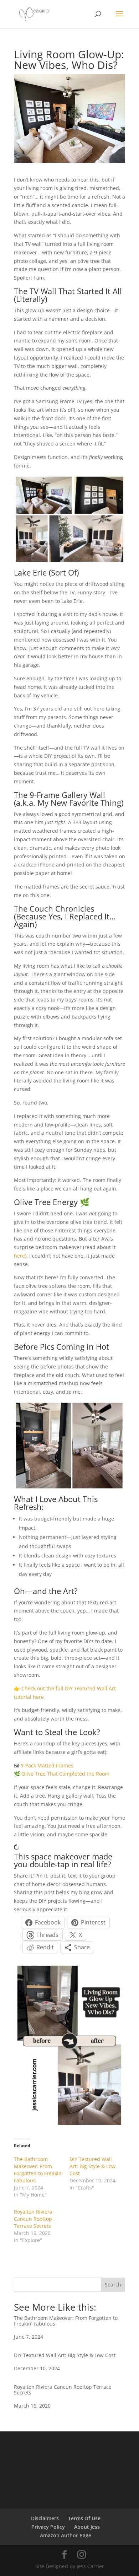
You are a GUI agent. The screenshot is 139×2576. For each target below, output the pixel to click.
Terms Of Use (84, 2518)
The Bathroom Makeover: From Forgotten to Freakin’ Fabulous (38, 2170)
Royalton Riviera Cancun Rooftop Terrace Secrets (33, 2219)
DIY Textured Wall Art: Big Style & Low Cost (92, 2166)
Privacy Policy (48, 2527)
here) (20, 1256)
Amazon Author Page (66, 2535)
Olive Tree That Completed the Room (65, 1774)
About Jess (87, 2527)
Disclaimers (45, 2518)
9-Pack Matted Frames (47, 1765)
